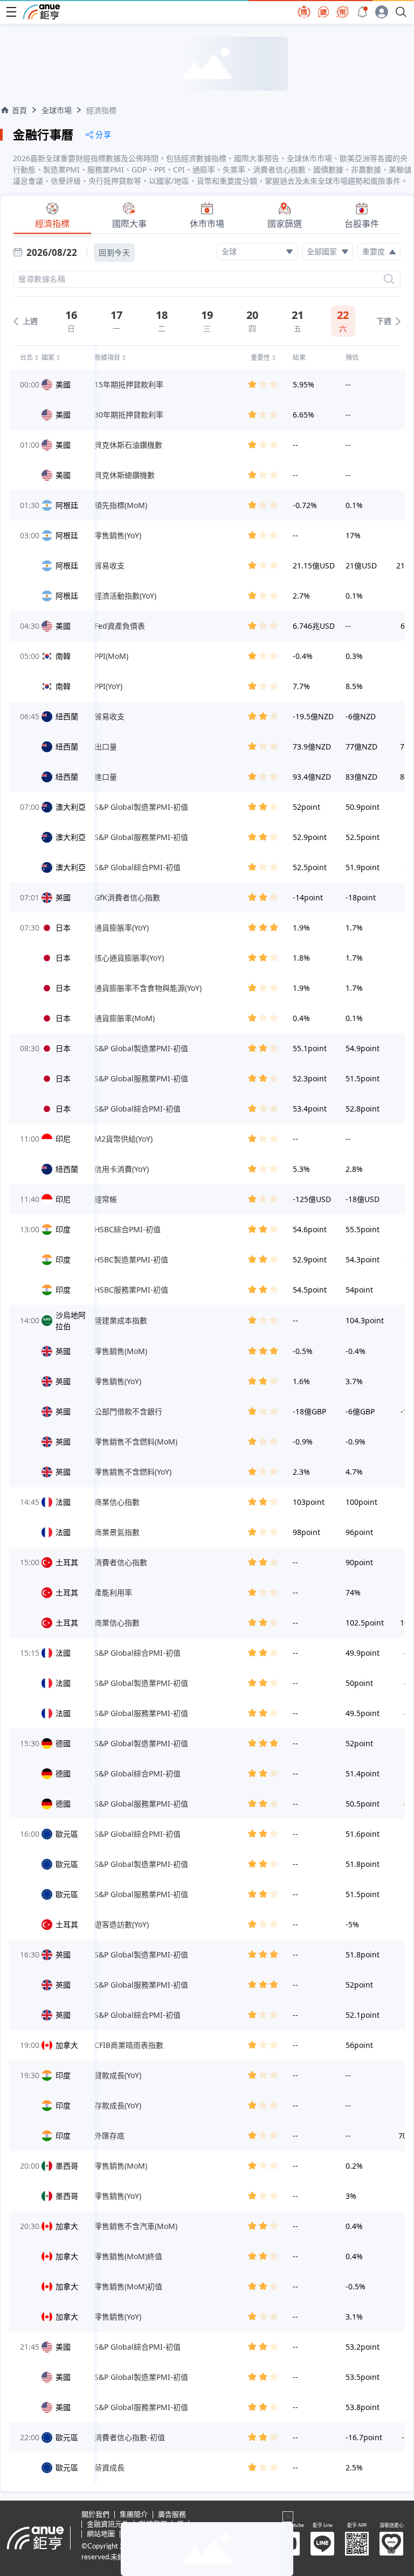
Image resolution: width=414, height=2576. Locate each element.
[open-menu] (11, 12)
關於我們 (95, 2515)
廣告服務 (172, 2515)
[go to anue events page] (362, 12)
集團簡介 (134, 2515)
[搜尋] (389, 279)
